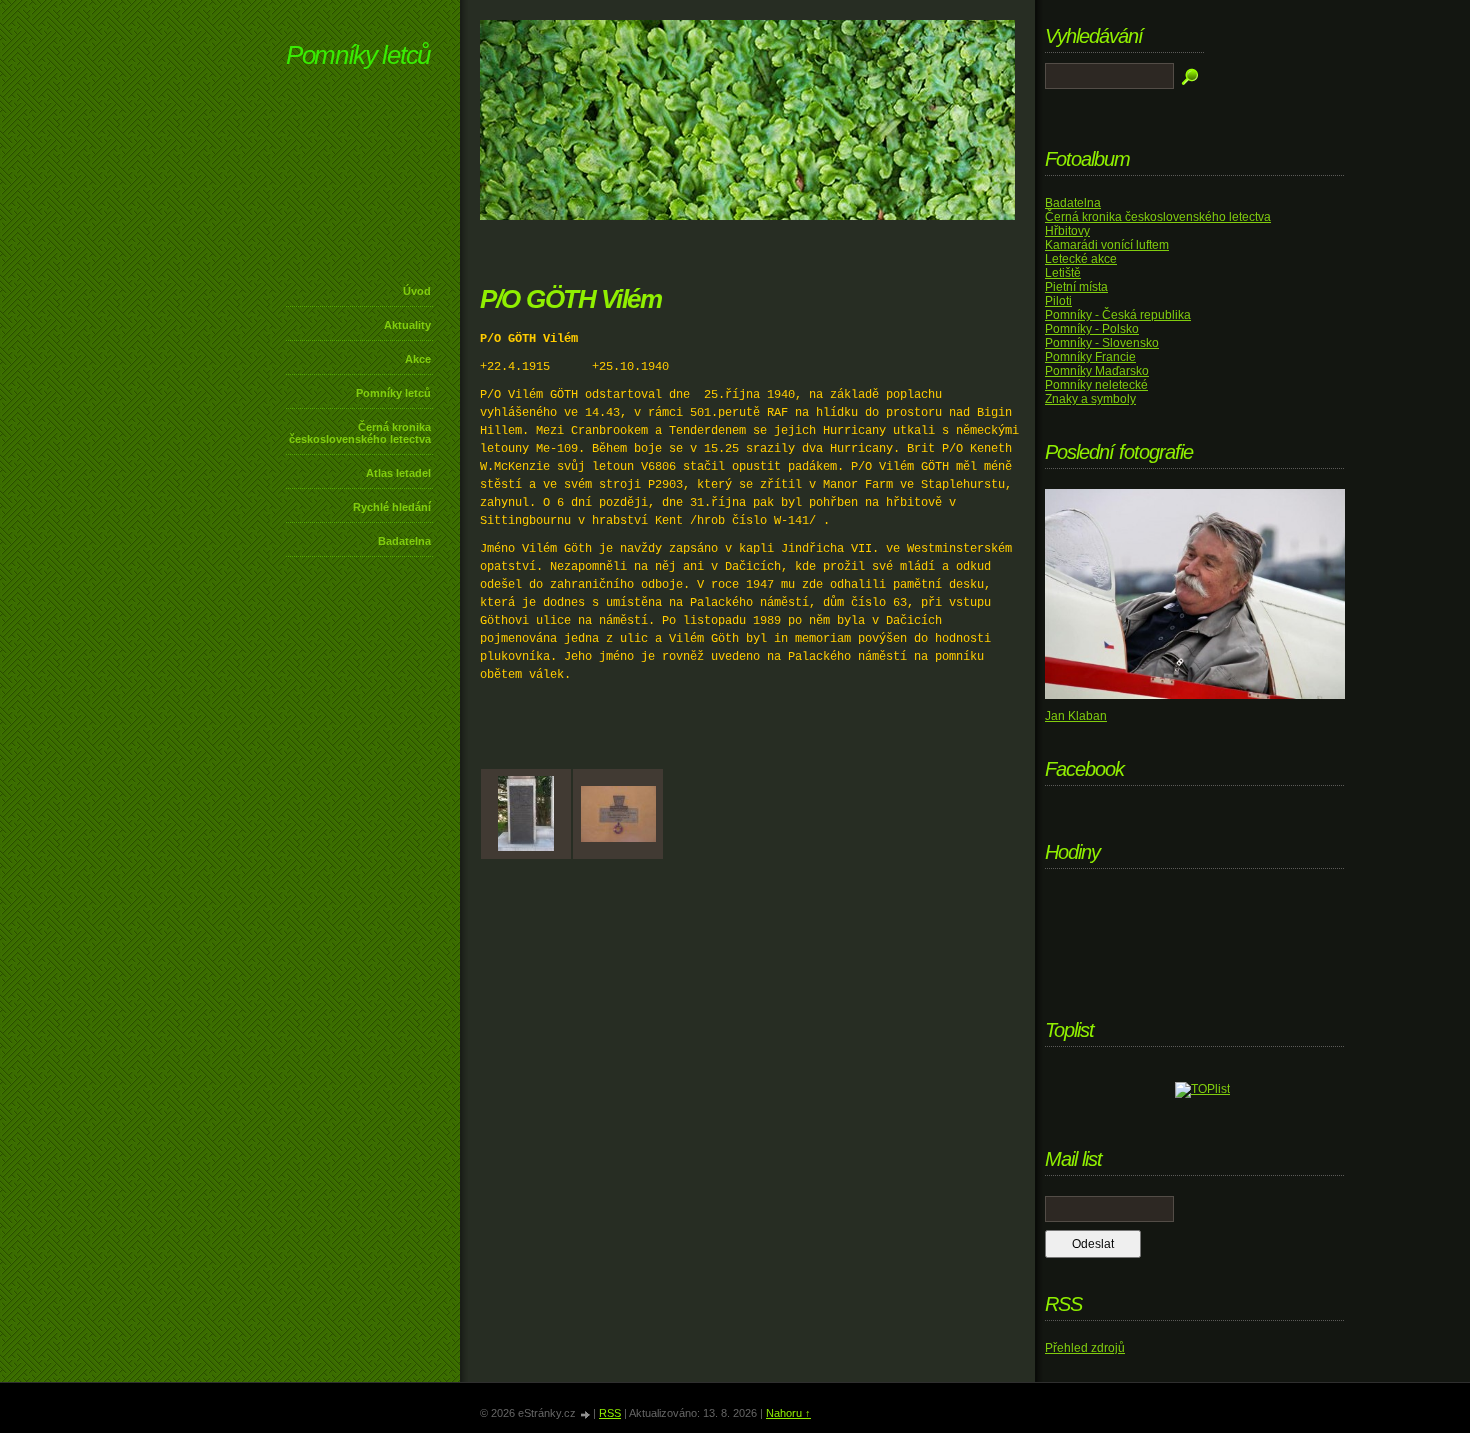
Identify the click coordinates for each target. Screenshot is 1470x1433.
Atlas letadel (398, 473)
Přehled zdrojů (1085, 1348)
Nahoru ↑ (788, 1413)
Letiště (1063, 273)
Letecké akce (1081, 259)
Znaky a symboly (1090, 399)
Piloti (1058, 301)
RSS (610, 1413)
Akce (418, 359)
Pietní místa (1076, 287)
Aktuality (407, 325)
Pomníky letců (358, 55)
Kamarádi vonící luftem (1107, 245)
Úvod (417, 291)
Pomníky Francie (1090, 357)
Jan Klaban (1076, 716)
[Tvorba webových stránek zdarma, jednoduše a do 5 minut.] (586, 1414)
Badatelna (404, 541)
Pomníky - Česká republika (1118, 315)
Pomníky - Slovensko (1102, 343)
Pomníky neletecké (1096, 385)
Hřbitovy (1067, 231)
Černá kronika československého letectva (360, 433)
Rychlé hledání (392, 507)
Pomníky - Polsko (1092, 329)
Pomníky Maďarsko (1097, 371)
